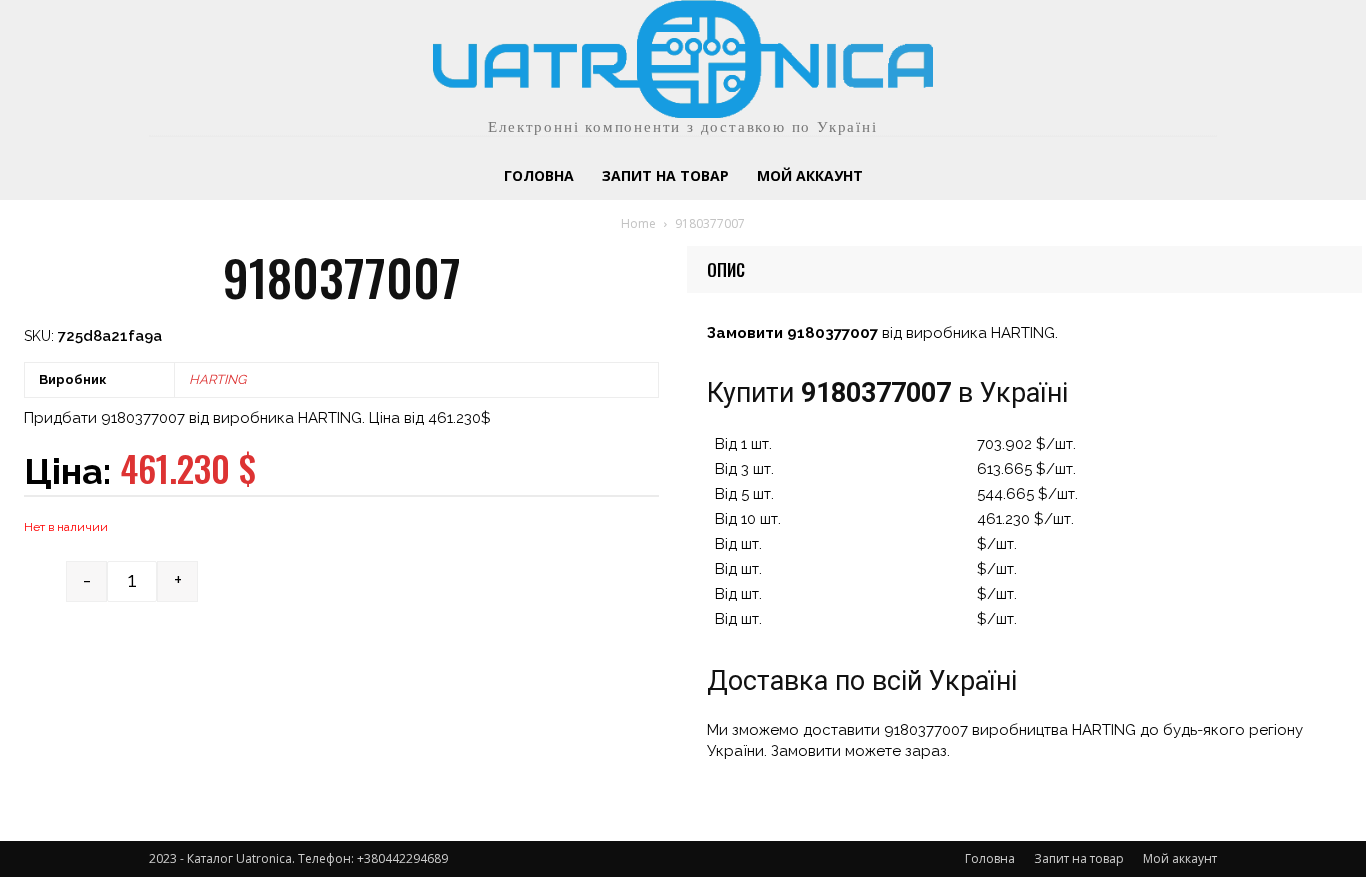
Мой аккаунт (1180, 858)
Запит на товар (1079, 858)
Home (638, 223)
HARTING (217, 379)
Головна (990, 858)
